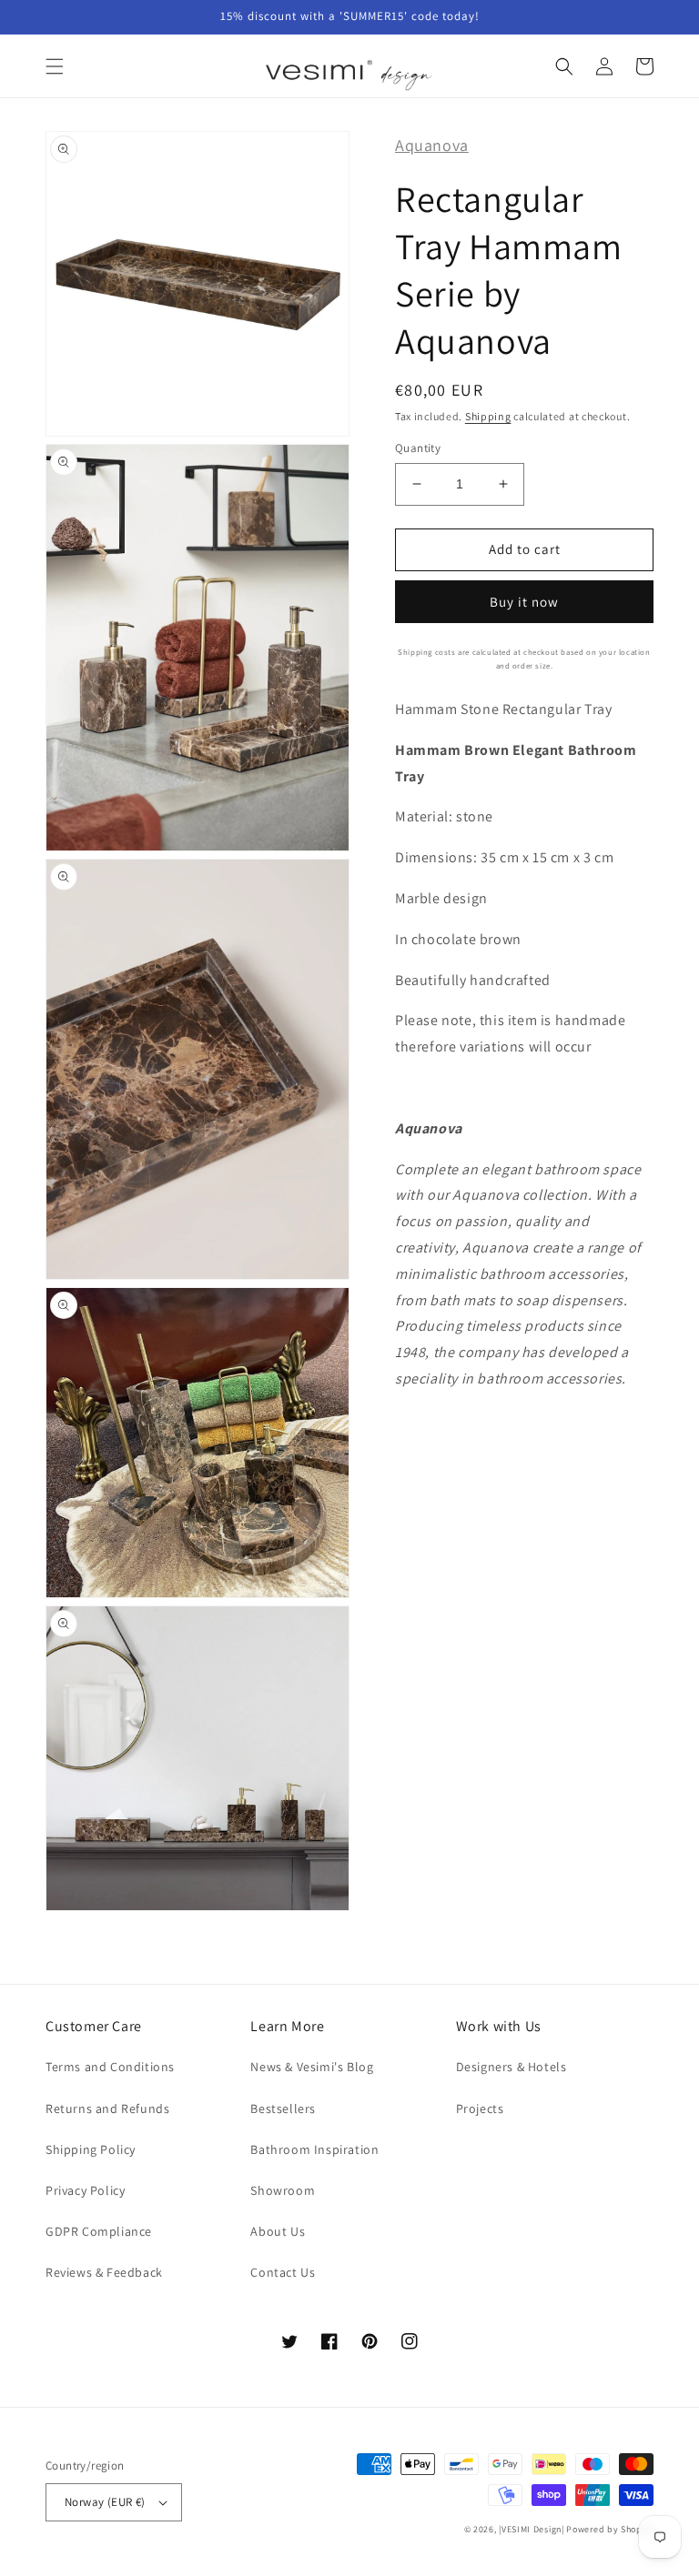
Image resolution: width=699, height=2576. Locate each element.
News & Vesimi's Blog (312, 2067)
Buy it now (524, 602)
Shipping (488, 416)
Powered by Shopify (610, 2529)
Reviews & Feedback (104, 2272)
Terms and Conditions (110, 2067)
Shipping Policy (91, 2149)
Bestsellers (283, 2108)
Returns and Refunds (107, 2108)
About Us (278, 2231)
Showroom (283, 2190)
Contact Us (283, 2272)
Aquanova (432, 145)
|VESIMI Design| (532, 2529)
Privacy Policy (85, 2190)
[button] (55, 66)
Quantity (418, 448)
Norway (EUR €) (105, 2502)
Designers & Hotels (512, 2067)
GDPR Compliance (99, 2231)
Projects (480, 2108)
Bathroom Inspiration (314, 2149)
